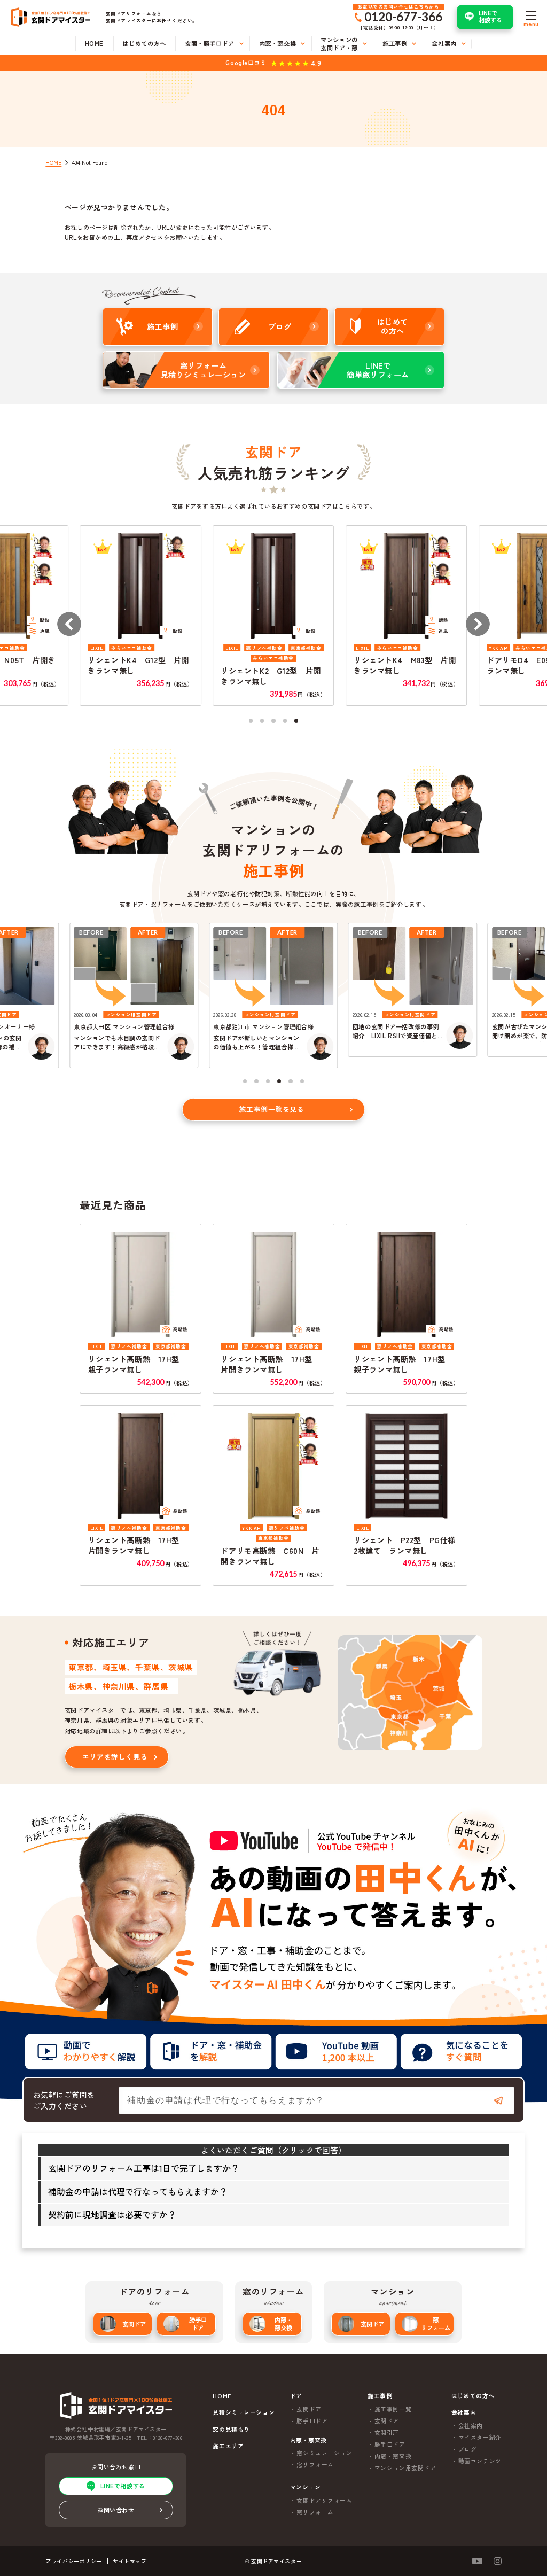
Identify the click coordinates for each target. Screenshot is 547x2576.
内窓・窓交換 (283, 2323)
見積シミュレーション (244, 2412)
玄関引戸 (387, 2433)
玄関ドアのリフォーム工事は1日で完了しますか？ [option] (144, 2168)
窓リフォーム (436, 2323)
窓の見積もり (231, 2429)
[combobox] (317, 2100)
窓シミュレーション (324, 2453)
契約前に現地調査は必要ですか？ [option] (112, 2214)
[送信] (498, 2100)
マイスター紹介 (480, 2437)
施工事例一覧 (393, 2409)
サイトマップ (130, 2561)
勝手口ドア (198, 2323)
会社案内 (471, 2426)
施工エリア (228, 2446)
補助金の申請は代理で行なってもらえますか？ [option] (138, 2191)
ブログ (468, 2449)
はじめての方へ (473, 2396)
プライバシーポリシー (74, 2561)
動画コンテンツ (480, 2461)
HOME (222, 2396)
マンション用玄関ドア (405, 2468)
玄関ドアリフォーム (324, 2500)
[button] (69, 624)
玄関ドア (134, 2324)
